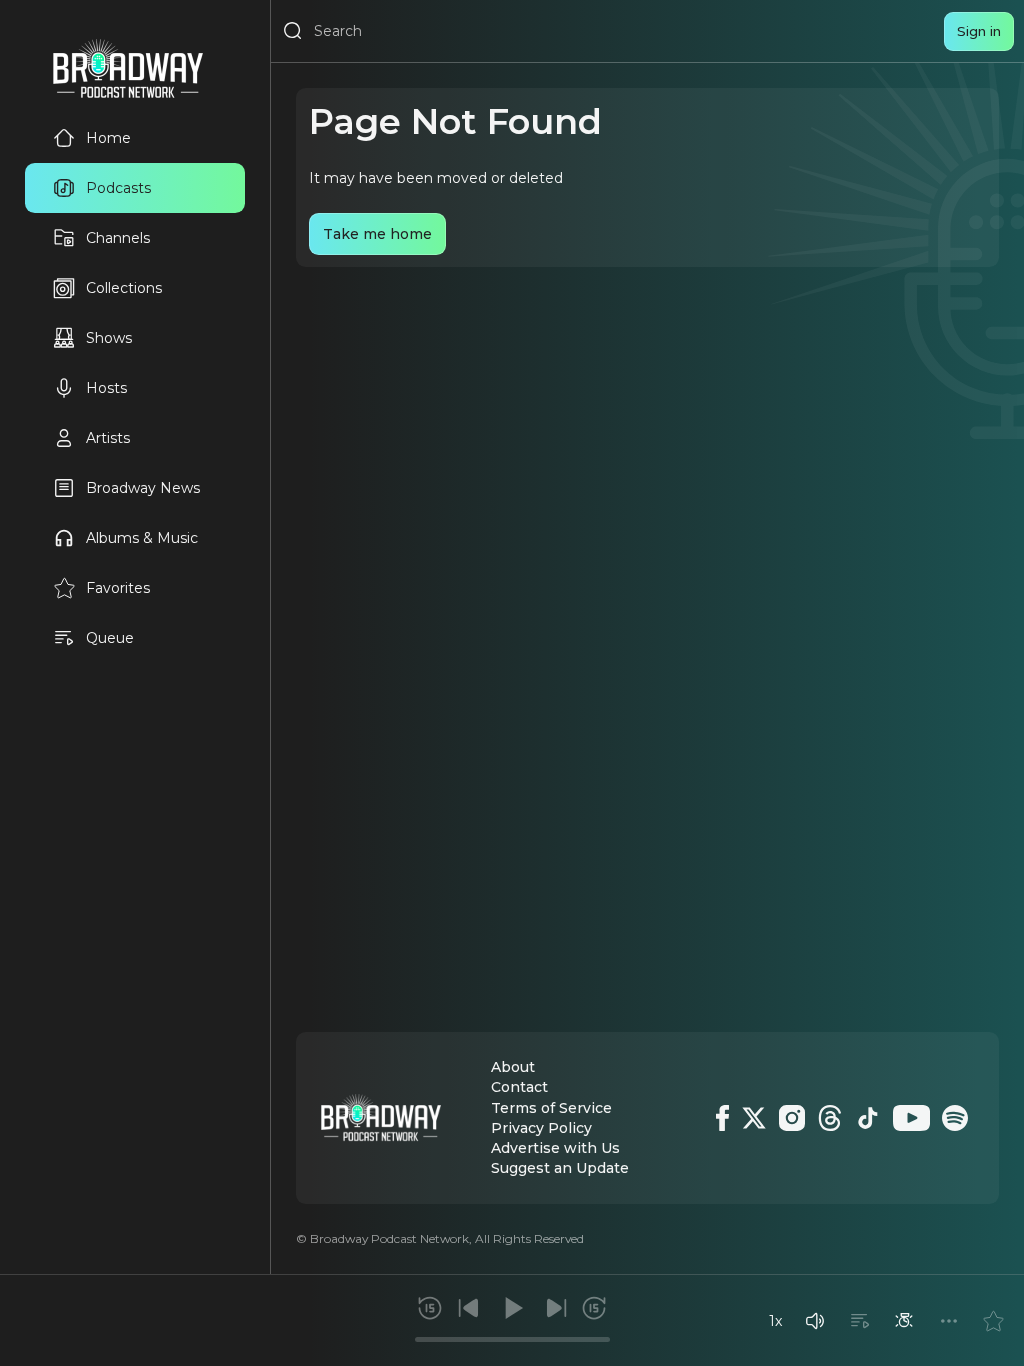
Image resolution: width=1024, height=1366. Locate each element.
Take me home (377, 234)
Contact (519, 1087)
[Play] (512, 1308)
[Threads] (830, 1118)
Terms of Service (551, 1108)
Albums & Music (142, 538)
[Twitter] (754, 1118)
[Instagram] (792, 1118)
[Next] (556, 1308)
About (513, 1067)
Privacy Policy (541, 1128)
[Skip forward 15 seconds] (594, 1308)
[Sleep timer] (904, 1321)
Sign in (979, 31)
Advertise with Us (555, 1148)
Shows (109, 338)
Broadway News (143, 488)
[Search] (293, 31)
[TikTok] (868, 1118)
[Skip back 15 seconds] (430, 1308)
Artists (108, 438)
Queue (110, 638)
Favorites (118, 588)
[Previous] (469, 1308)
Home (108, 138)
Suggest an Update (560, 1168)
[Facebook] (722, 1118)
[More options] (949, 1321)
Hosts (106, 388)
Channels (118, 238)
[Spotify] (955, 1118)
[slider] (512, 1339)
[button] (815, 1321)
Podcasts (118, 188)
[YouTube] (911, 1118)
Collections (124, 288)
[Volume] (815, 1321)
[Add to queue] (860, 1321)
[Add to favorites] (993, 1321)
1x (775, 1321)
